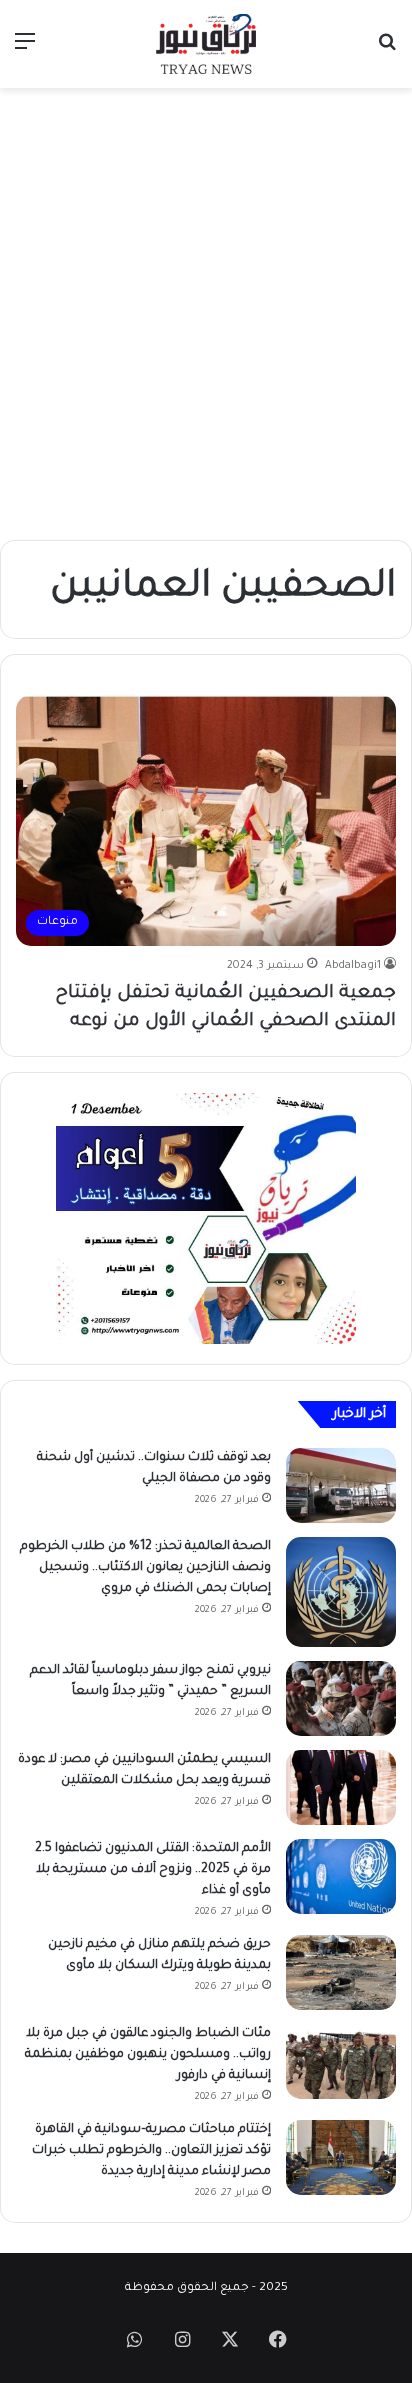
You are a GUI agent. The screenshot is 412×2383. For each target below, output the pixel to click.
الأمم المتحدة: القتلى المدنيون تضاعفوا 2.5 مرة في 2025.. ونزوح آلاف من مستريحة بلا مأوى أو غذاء (153, 1870)
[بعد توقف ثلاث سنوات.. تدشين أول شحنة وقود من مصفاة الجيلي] (341, 1485)
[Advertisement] (206, 314)
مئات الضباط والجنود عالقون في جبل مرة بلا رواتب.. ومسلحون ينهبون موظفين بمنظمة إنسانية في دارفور (148, 2055)
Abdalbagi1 (353, 966)
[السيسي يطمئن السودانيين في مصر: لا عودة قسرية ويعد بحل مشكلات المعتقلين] (341, 1787)
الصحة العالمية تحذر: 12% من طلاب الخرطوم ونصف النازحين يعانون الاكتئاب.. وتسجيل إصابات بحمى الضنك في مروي (145, 1568)
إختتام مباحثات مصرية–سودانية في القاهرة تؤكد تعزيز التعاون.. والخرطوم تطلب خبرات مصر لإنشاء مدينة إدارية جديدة (151, 2151)
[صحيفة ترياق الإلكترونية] (206, 44)
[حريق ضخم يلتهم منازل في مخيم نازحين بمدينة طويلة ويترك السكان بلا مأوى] (341, 1972)
